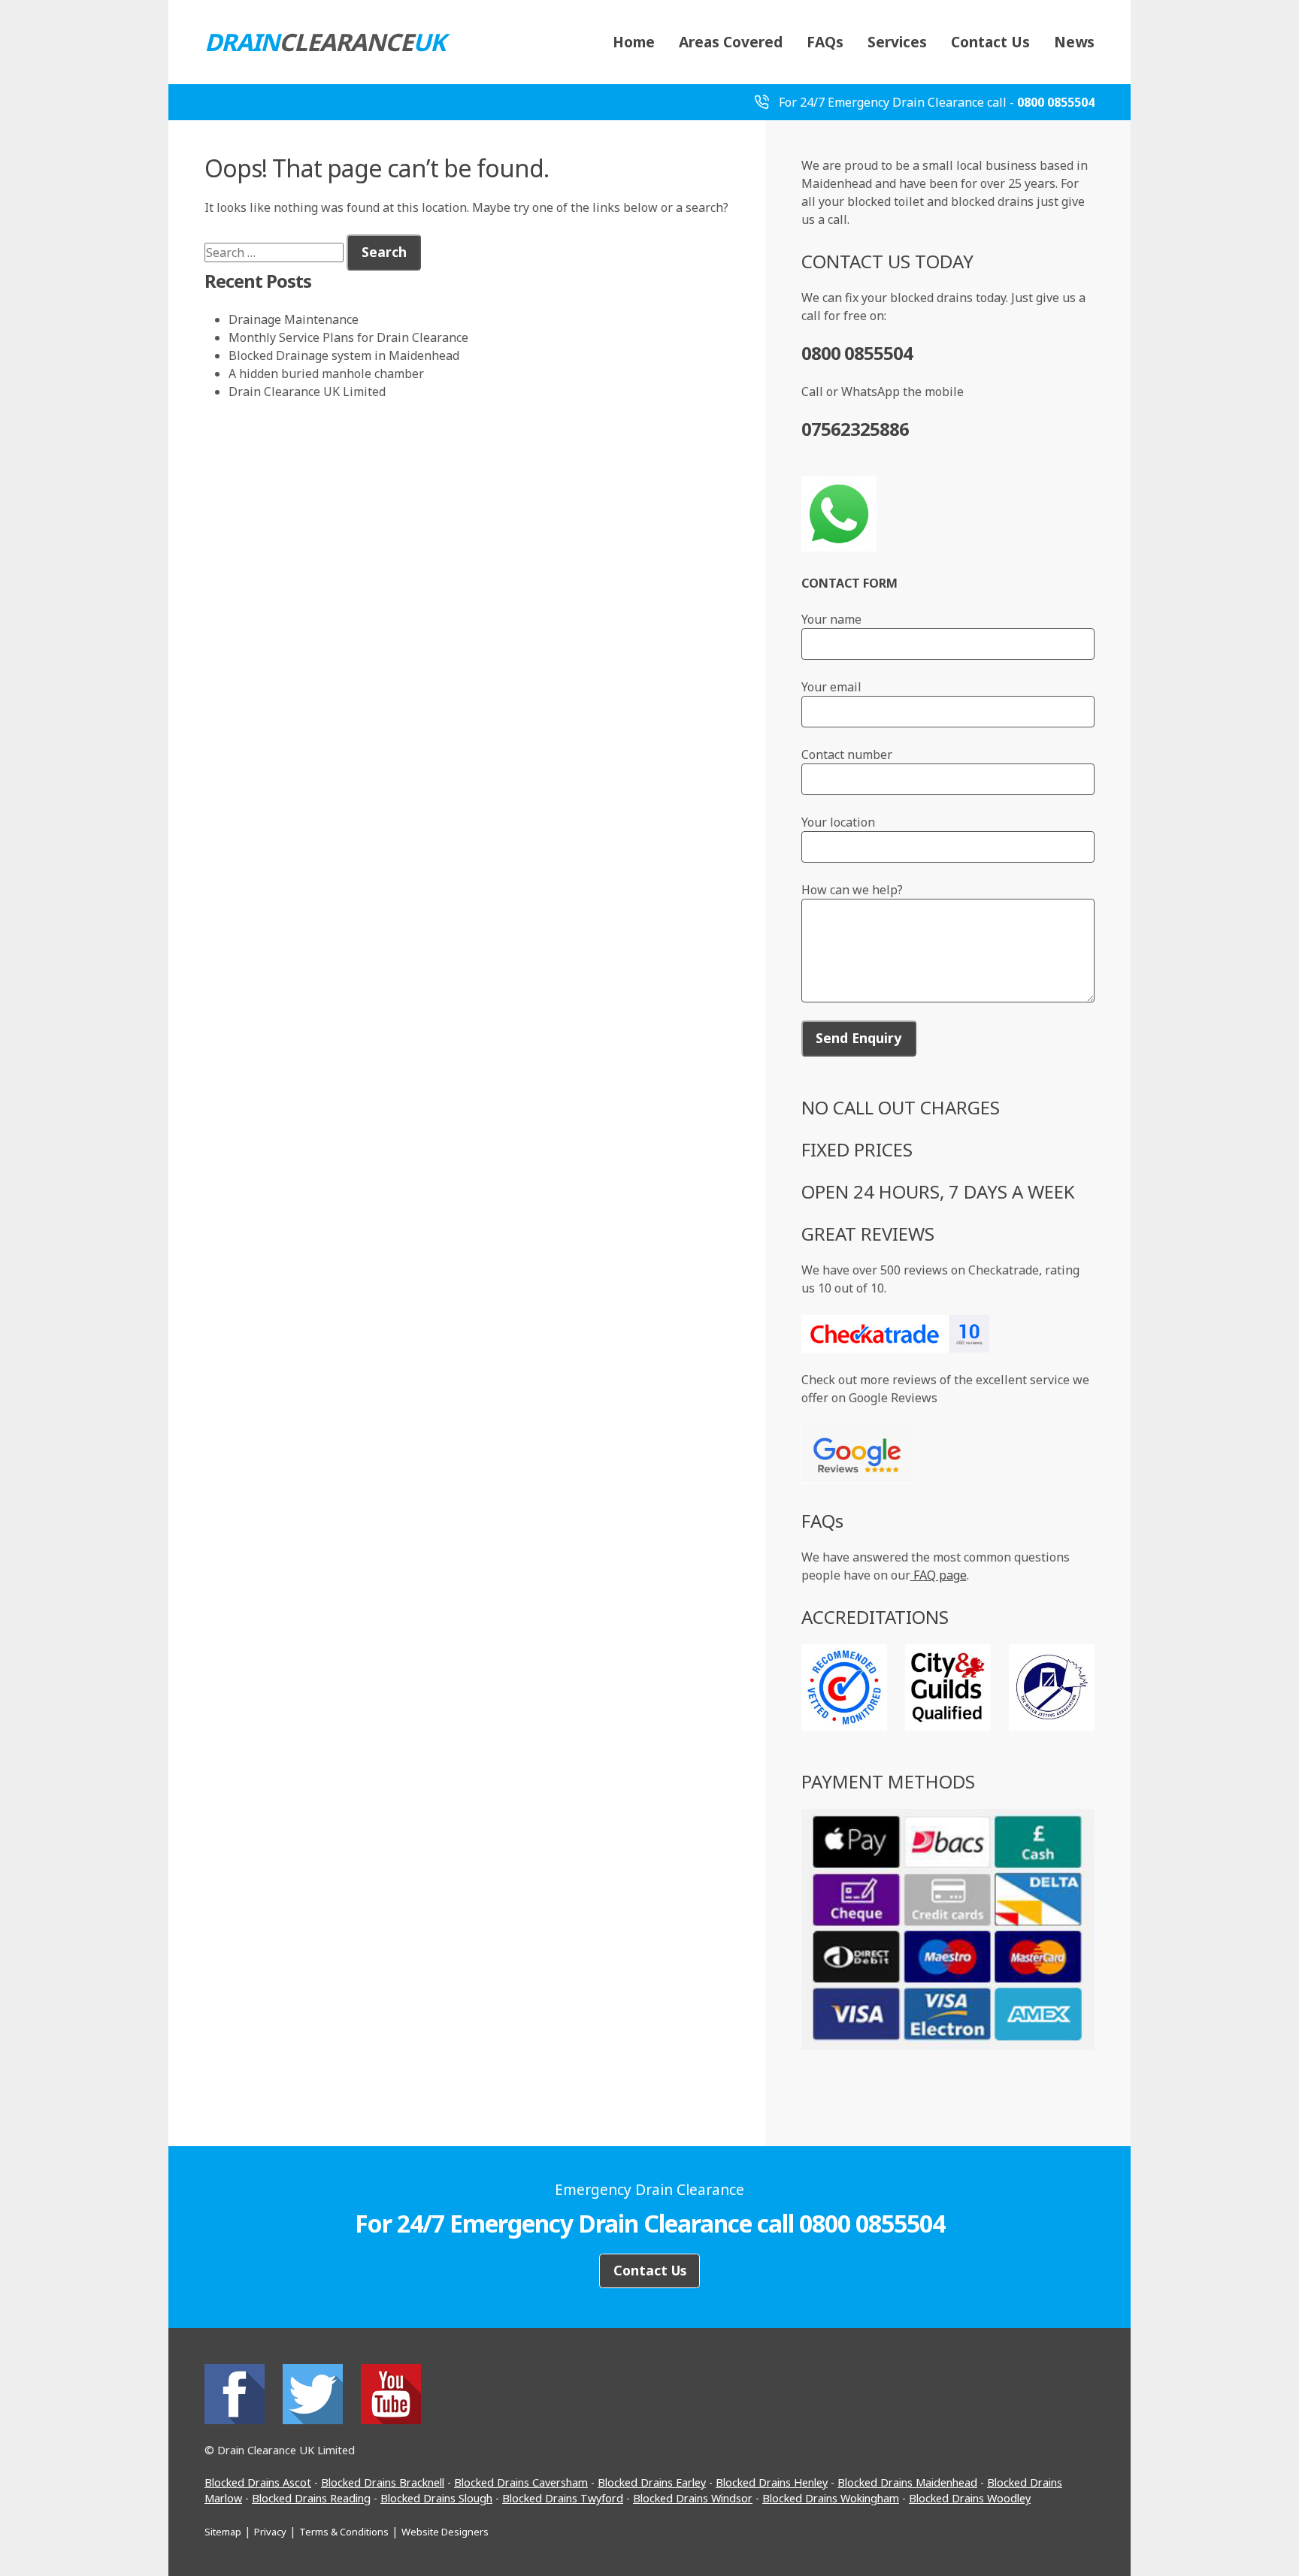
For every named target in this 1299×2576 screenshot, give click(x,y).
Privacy (270, 2532)
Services (897, 42)
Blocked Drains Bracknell (383, 2482)
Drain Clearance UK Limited (307, 392)
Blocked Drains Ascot (258, 2482)
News (1074, 42)
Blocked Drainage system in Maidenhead (344, 355)
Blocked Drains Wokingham (831, 2498)
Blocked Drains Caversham (521, 2482)
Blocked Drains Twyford (563, 2498)
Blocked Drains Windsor (693, 2498)
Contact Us (990, 42)
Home (634, 42)
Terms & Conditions (344, 2532)
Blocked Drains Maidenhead (907, 2482)
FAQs (825, 42)
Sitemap (223, 2532)
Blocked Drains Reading (311, 2498)
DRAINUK (325, 42)
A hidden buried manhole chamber (326, 373)
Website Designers (445, 2532)
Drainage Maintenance (294, 319)
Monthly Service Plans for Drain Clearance (348, 337)
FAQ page (939, 1575)
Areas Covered (731, 42)
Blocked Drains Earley (652, 2482)
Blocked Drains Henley (772, 2482)
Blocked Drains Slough (436, 2498)
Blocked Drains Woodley (970, 2498)
